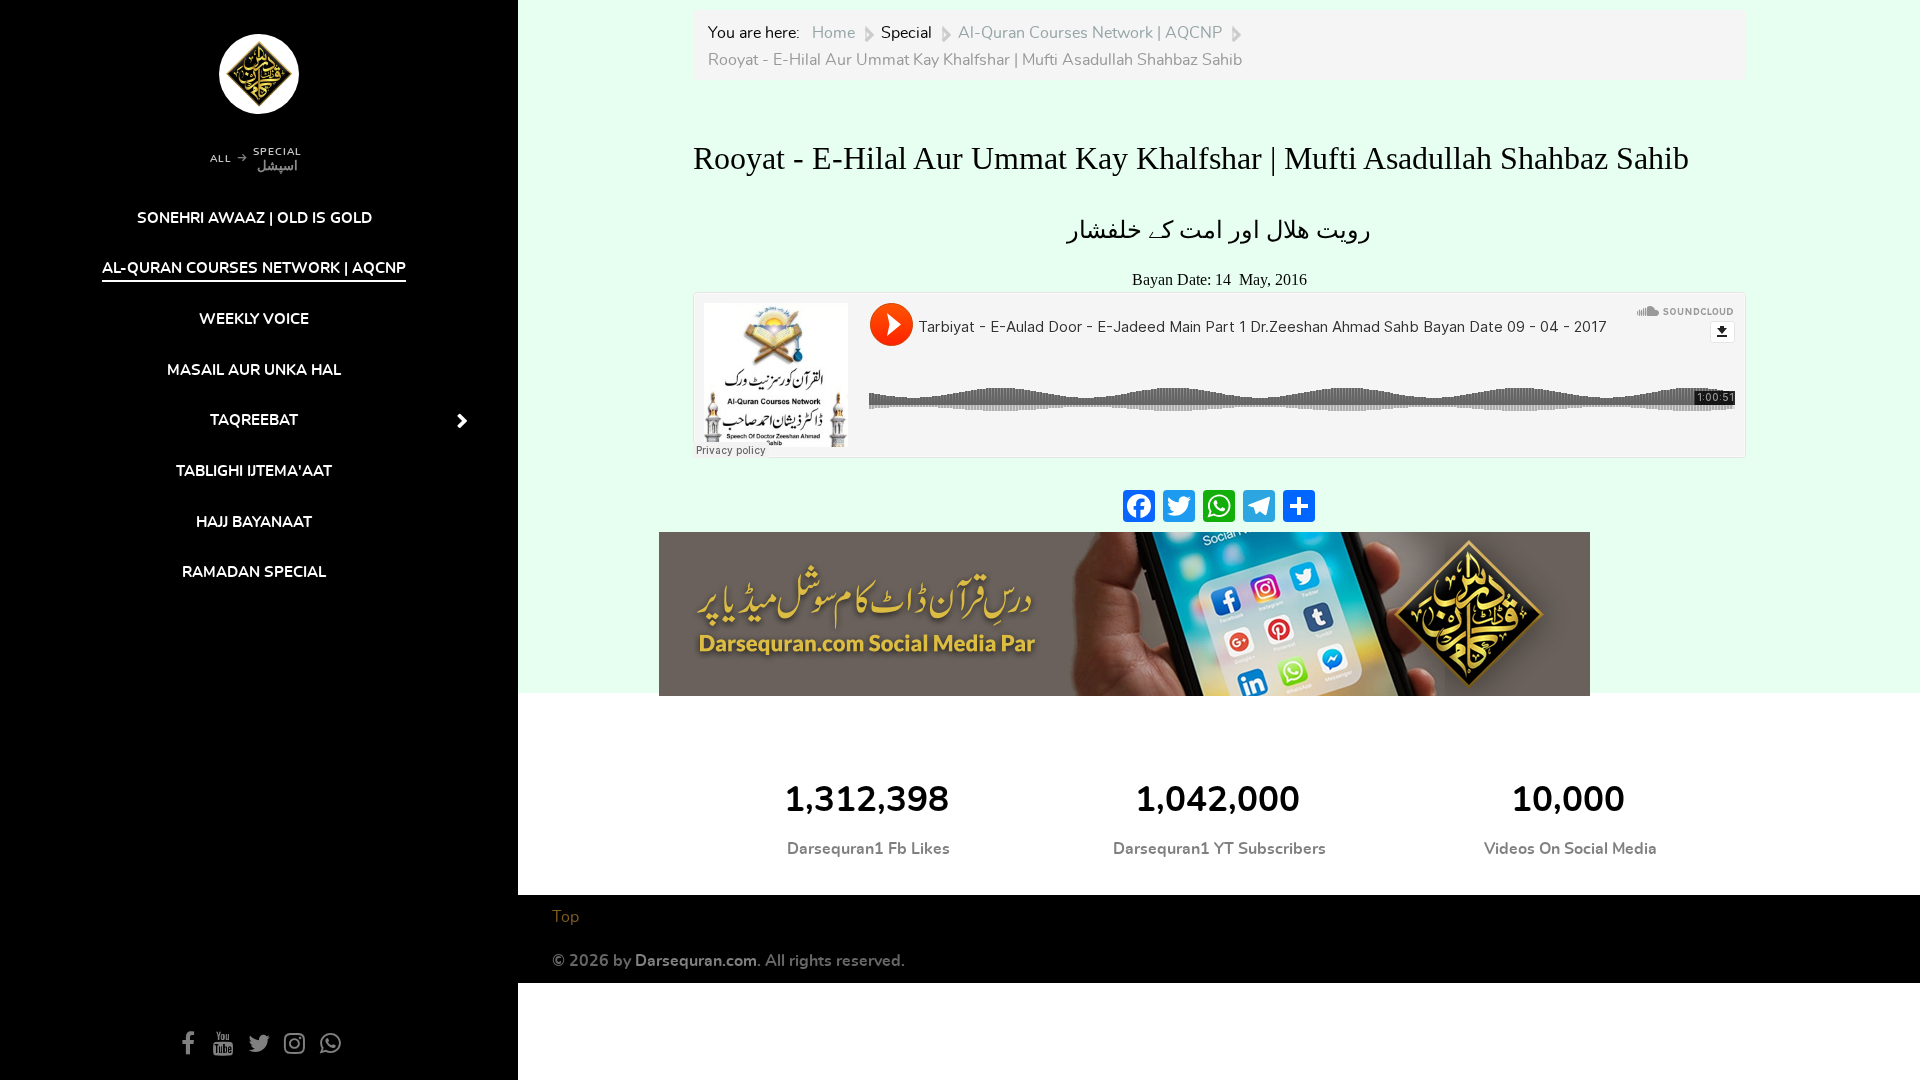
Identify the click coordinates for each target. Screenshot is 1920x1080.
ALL (221, 159)
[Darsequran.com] (1124, 611)
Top (565, 917)
